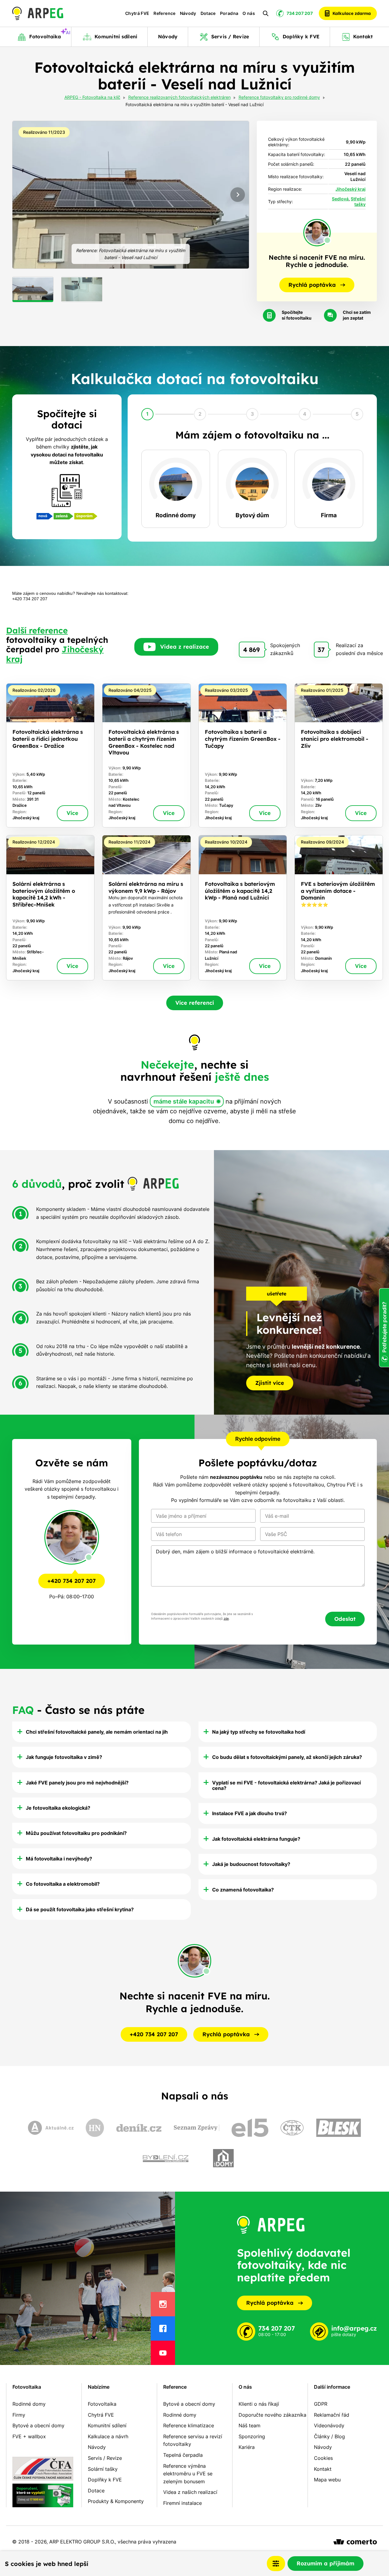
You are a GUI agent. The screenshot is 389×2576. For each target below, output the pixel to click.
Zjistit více (270, 1383)
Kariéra (247, 2447)
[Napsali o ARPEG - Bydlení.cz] (166, 2158)
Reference (164, 13)
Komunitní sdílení (107, 2425)
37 (321, 650)
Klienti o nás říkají (259, 2404)
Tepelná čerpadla (183, 2455)
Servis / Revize (105, 2458)
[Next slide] (238, 195)
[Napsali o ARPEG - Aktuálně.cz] (51, 2128)
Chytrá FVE (137, 13)
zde (226, 1619)
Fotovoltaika (27, 2387)
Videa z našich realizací (190, 2492)
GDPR (321, 2404)
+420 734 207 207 (72, 1581)
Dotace (208, 13)
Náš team (250, 2425)
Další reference (37, 630)
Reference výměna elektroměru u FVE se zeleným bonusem (188, 2474)
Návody (188, 13)
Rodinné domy (29, 2404)
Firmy (19, 2415)
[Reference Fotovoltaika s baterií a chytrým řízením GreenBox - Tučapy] (243, 756)
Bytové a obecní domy (38, 2425)
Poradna (229, 13)
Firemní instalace (182, 2503)
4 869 (251, 650)
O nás (249, 13)
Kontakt (323, 2469)
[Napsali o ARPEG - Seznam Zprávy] (197, 2128)
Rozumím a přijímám (325, 2563)
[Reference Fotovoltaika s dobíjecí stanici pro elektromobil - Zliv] (339, 756)
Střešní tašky (358, 202)
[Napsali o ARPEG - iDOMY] (223, 2158)
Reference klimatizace (189, 2425)
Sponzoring (252, 2436)
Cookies (323, 2458)
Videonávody (329, 2425)
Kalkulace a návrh (108, 2436)
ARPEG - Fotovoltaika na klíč (92, 98)
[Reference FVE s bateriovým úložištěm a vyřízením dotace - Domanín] (339, 908)
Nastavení (276, 2564)
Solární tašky (103, 2469)
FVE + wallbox (29, 2436)
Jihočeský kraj (351, 189)
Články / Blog (329, 2436)
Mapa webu (327, 2480)
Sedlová (340, 199)
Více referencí (195, 1003)
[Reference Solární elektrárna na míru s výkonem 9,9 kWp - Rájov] (146, 908)
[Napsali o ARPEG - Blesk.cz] (339, 2128)
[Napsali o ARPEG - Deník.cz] (139, 2128)
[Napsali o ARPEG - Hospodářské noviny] (95, 2128)
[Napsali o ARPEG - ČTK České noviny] (292, 2128)
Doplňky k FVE (105, 2480)
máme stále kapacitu (184, 1101)
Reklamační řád (332, 2415)
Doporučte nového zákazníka (272, 2415)
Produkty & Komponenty (116, 2501)
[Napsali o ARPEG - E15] (250, 2128)
